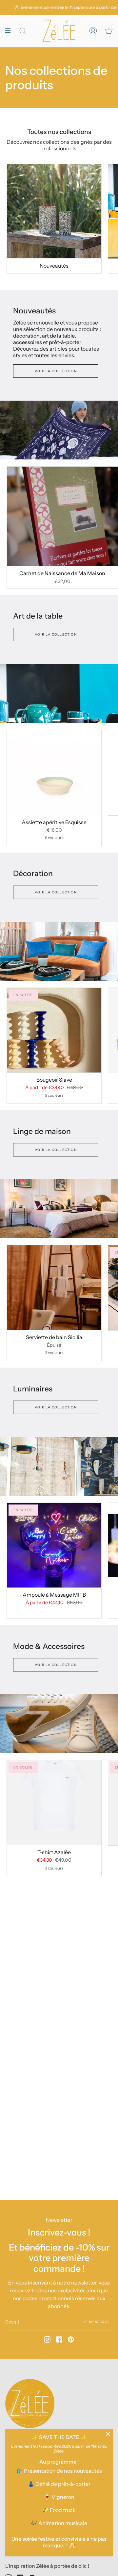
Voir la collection (56, 371)
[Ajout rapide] (15, 558)
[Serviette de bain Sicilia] (54, 1288)
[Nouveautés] (54, 211)
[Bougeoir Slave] (54, 1030)
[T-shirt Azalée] (54, 1803)
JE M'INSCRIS (96, 2322)
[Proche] (108, 2434)
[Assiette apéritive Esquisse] (54, 772)
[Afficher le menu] (10, 31)
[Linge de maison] (59, 1209)
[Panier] (109, 31)
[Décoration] (59, 951)
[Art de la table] (59, 693)
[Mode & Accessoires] (59, 1724)
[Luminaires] (59, 1466)
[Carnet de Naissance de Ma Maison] (62, 516)
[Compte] (93, 31)
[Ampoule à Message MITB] (54, 1545)
